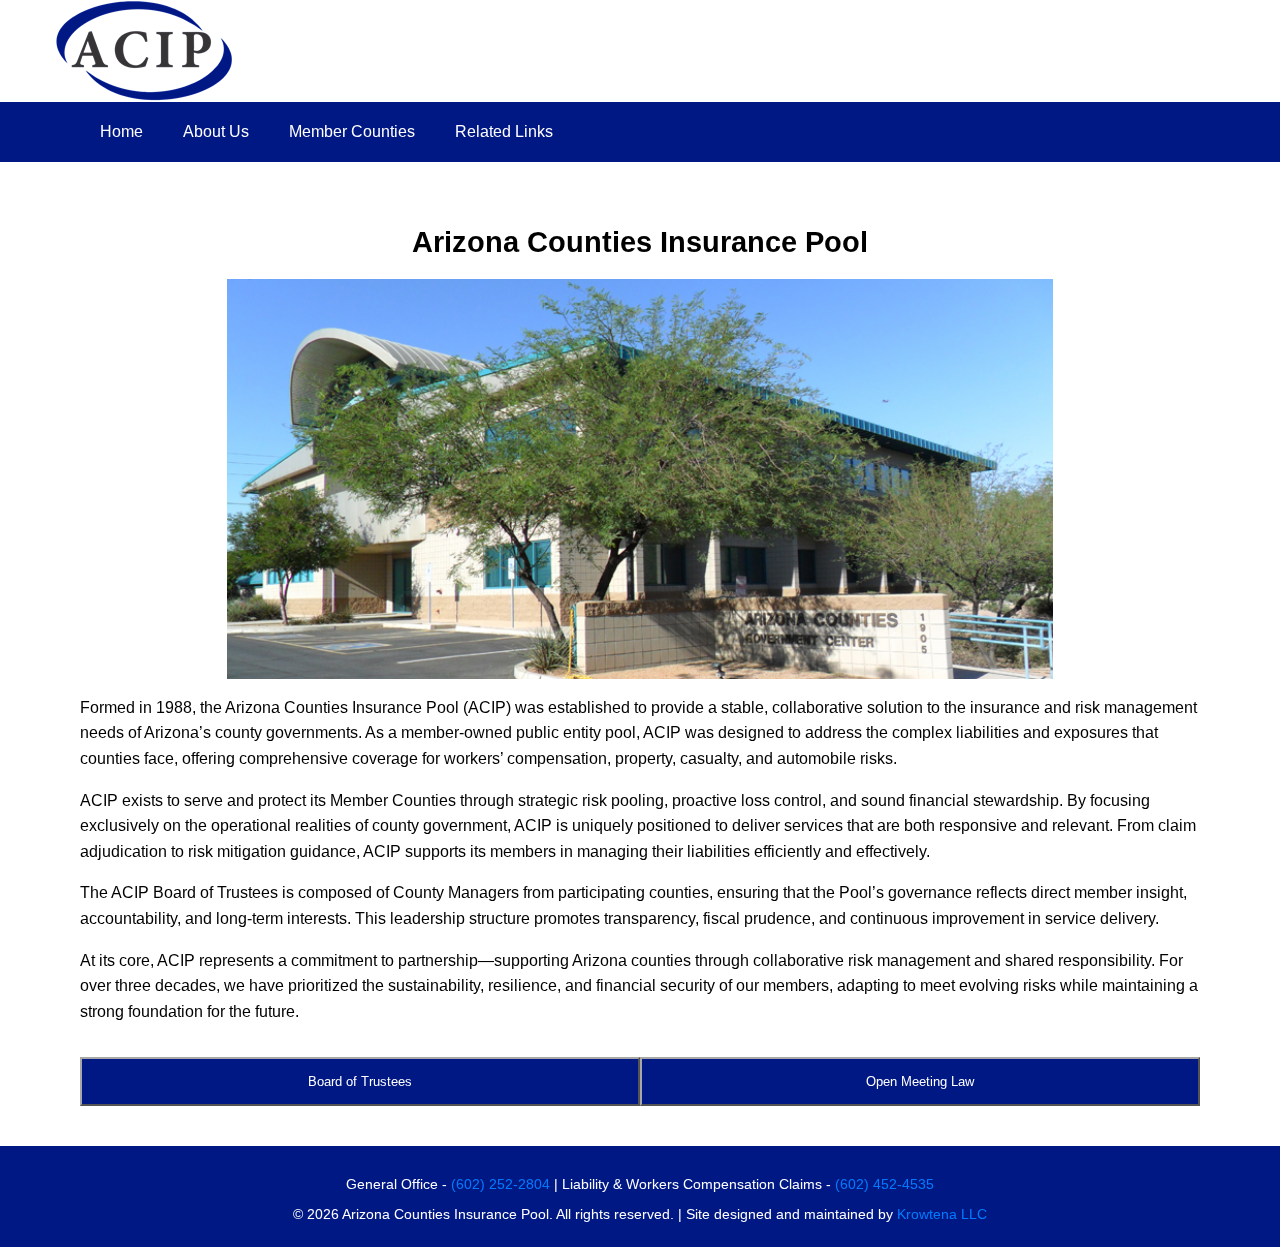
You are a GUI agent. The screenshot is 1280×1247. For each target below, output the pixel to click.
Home (121, 131)
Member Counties (352, 131)
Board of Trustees (360, 1081)
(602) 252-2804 (500, 1184)
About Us (216, 131)
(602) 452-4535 (884, 1184)
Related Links (504, 131)
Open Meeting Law (920, 1081)
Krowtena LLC (942, 1214)
